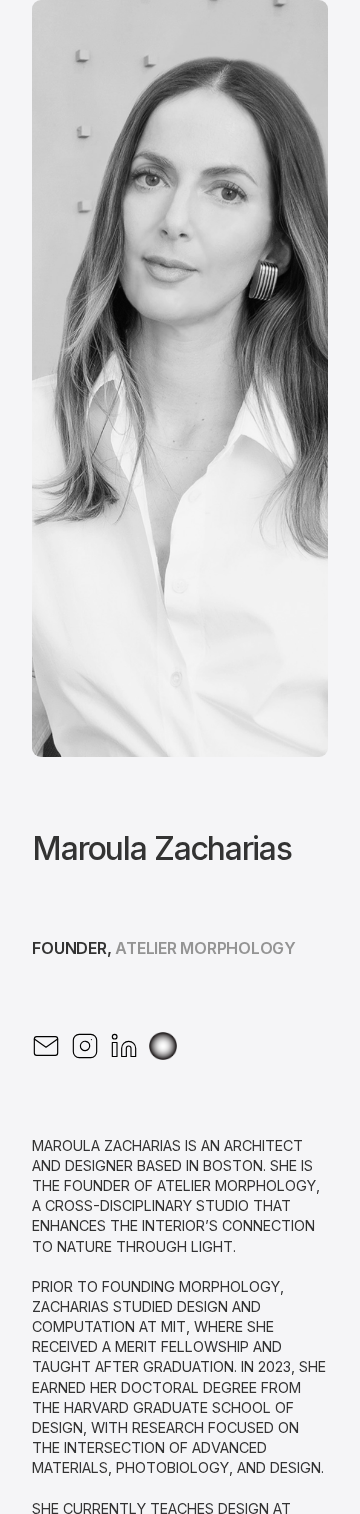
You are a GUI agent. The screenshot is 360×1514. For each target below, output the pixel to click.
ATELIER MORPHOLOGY (205, 948)
